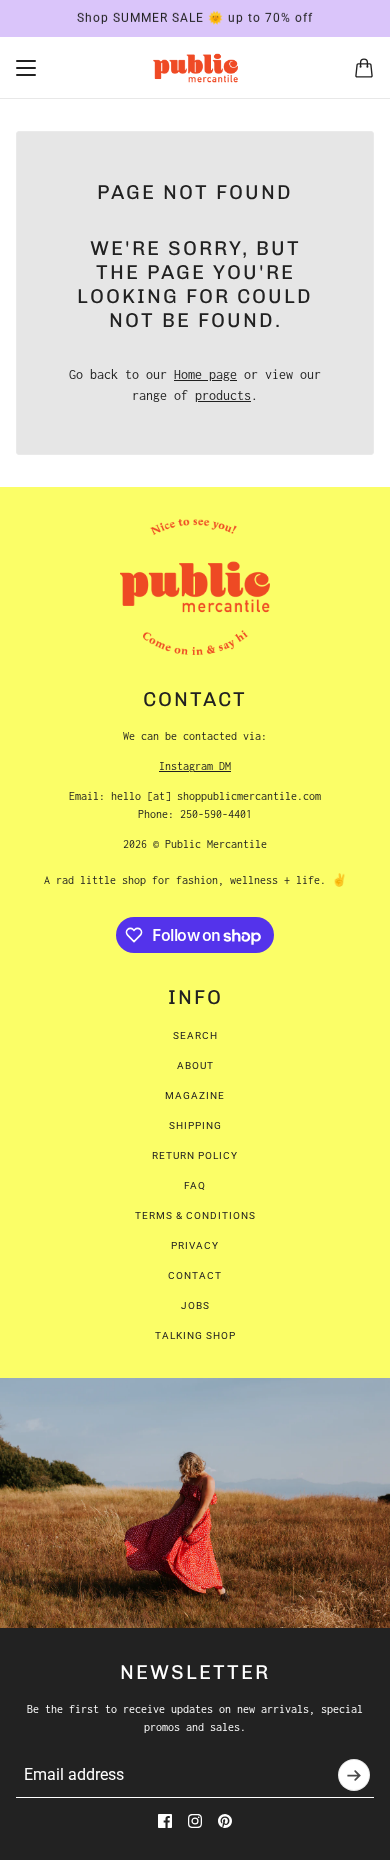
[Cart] (364, 68)
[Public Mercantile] (195, 68)
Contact (195, 1275)
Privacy (195, 1245)
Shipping (195, 1125)
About (195, 1065)
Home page (205, 374)
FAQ (195, 1185)
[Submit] (354, 1775)
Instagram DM (195, 766)
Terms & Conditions (195, 1215)
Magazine (195, 1095)
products (223, 395)
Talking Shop (195, 1335)
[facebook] (165, 1821)
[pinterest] (225, 1821)
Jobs (195, 1305)
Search (195, 1035)
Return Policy (195, 1155)
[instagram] (195, 1821)
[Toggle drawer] (26, 68)
